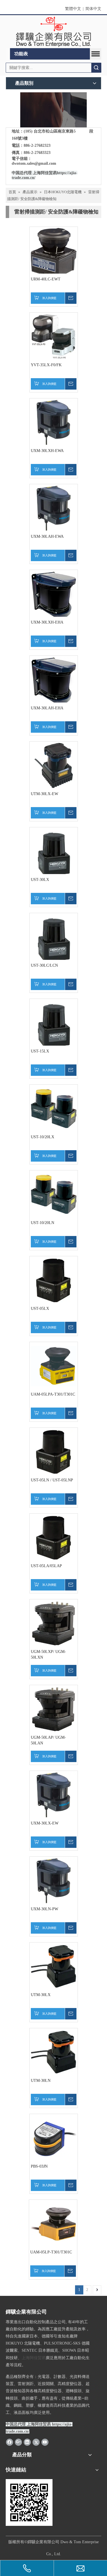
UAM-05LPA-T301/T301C (53, 1394)
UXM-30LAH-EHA (47, 708)
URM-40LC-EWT (46, 279)
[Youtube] (45, 2442)
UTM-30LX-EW (45, 794)
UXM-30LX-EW (45, 1823)
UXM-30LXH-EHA (47, 622)
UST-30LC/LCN (44, 965)
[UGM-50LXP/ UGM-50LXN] (54, 1623)
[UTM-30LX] (54, 1966)
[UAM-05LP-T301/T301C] (53, 2224)
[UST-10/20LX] (54, 1108)
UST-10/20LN (43, 1223)
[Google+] (18, 2442)
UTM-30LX (41, 1995)
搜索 (96, 68)
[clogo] (53, 32)
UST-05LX (40, 1309)
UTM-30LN (41, 2081)
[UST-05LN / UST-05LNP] (54, 1452)
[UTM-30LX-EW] (54, 765)
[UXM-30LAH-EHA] (54, 681)
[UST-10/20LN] (54, 1194)
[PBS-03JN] (54, 2138)
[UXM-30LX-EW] (54, 1795)
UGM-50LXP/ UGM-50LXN (48, 1654)
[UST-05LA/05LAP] (54, 1537)
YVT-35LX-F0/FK (46, 365)
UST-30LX (40, 880)
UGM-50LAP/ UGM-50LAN (48, 1740)
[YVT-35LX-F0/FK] (54, 336)
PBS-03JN (39, 2166)
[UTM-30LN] (54, 2052)
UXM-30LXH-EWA (47, 451)
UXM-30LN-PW (45, 1909)
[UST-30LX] (54, 854)
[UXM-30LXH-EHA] (54, 595)
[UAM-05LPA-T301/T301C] (54, 1366)
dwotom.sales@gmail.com (34, 163)
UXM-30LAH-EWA (47, 536)
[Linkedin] (27, 2442)
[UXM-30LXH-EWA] (54, 422)
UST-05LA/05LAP (46, 1566)
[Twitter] (36, 2442)
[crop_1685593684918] (53, 110)
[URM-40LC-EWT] (54, 253)
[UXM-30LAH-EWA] (54, 508)
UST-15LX (40, 1051)
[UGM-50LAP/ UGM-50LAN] (54, 1709)
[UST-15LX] (54, 1026)
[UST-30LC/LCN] (54, 940)
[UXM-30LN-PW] (54, 1880)
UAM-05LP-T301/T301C (51, 2252)
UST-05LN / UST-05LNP (52, 1480)
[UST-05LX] (54, 1280)
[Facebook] (10, 2442)
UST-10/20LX (43, 1137)
